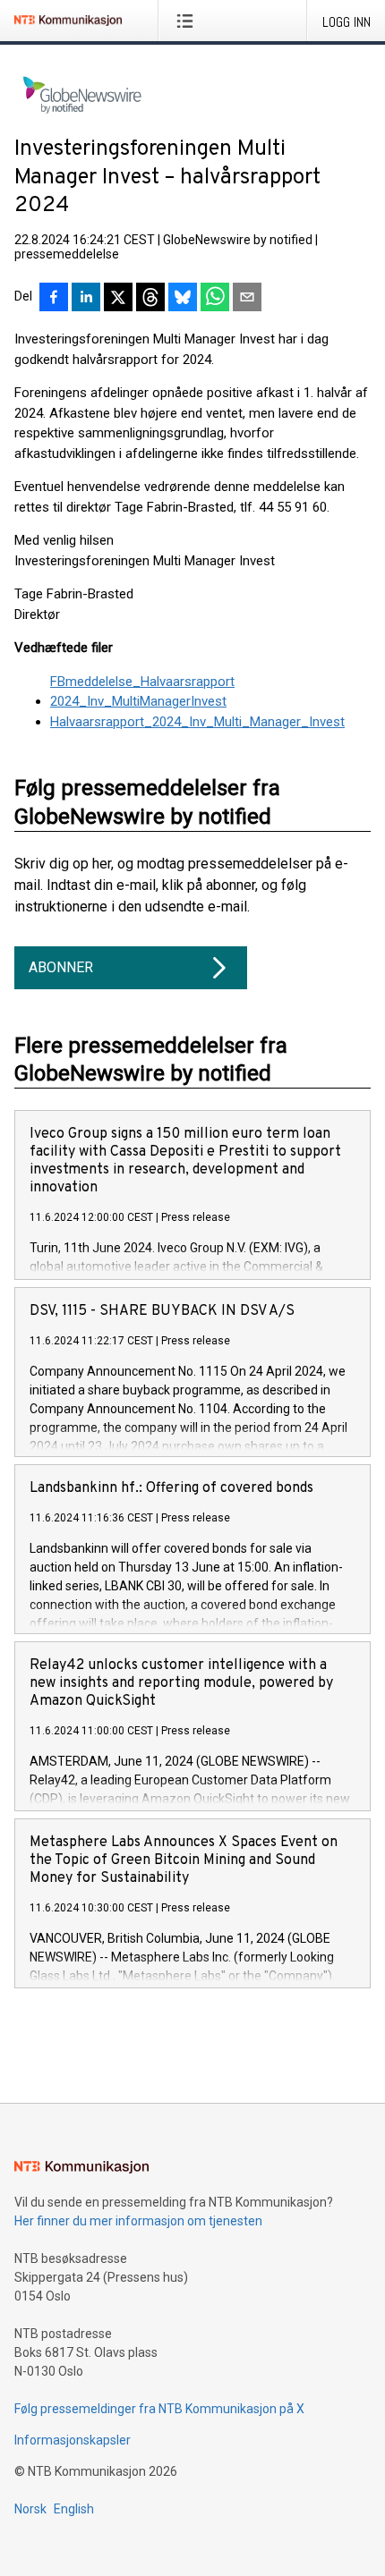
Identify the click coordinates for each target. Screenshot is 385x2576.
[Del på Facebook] (54, 299)
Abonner (61, 967)
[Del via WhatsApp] (215, 299)
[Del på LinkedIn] (86, 299)
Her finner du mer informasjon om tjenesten (138, 2221)
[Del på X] (118, 299)
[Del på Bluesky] (183, 299)
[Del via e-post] (247, 299)
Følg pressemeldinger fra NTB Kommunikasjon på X (159, 2409)
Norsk (30, 2509)
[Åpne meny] (188, 21)
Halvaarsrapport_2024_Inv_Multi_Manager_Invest (197, 722)
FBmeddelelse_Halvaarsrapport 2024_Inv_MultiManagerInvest (142, 692)
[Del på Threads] (150, 299)
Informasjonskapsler (73, 2440)
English (74, 2509)
